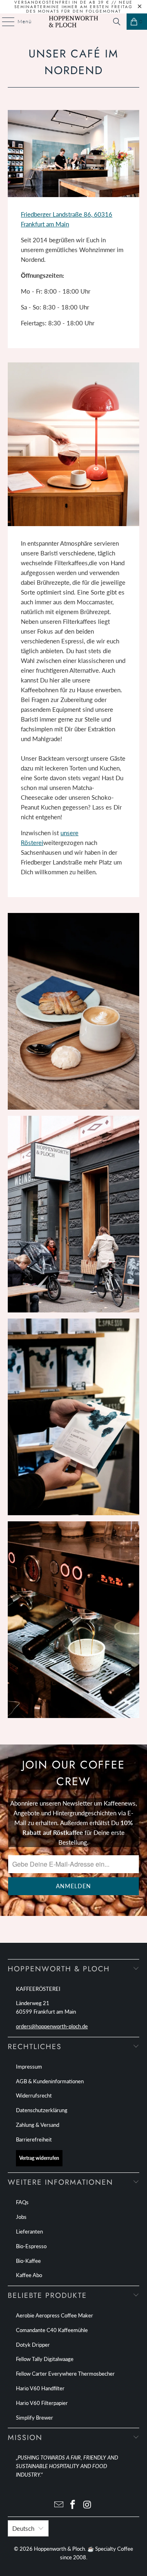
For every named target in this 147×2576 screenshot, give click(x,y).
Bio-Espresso (31, 2246)
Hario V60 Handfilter (40, 2388)
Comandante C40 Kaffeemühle (52, 2330)
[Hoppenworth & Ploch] (73, 22)
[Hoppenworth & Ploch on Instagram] (87, 2505)
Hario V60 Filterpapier (42, 2403)
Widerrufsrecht (34, 2095)
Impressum (29, 2067)
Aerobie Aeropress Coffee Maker (55, 2315)
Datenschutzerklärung (42, 2110)
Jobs (21, 2217)
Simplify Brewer (35, 2418)
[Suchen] (117, 22)
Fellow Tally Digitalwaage (45, 2359)
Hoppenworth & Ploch (59, 2549)
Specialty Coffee (114, 2549)
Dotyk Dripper (33, 2345)
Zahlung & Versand (38, 2125)
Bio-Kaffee (28, 2261)
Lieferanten (29, 2232)
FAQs (22, 2202)
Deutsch (23, 2528)
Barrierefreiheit (34, 2139)
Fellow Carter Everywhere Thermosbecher (65, 2374)
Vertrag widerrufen (39, 2158)
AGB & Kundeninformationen (50, 2081)
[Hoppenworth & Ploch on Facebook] (73, 2505)
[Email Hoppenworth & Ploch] (59, 2505)
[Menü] (4, 22)
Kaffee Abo (29, 2275)
